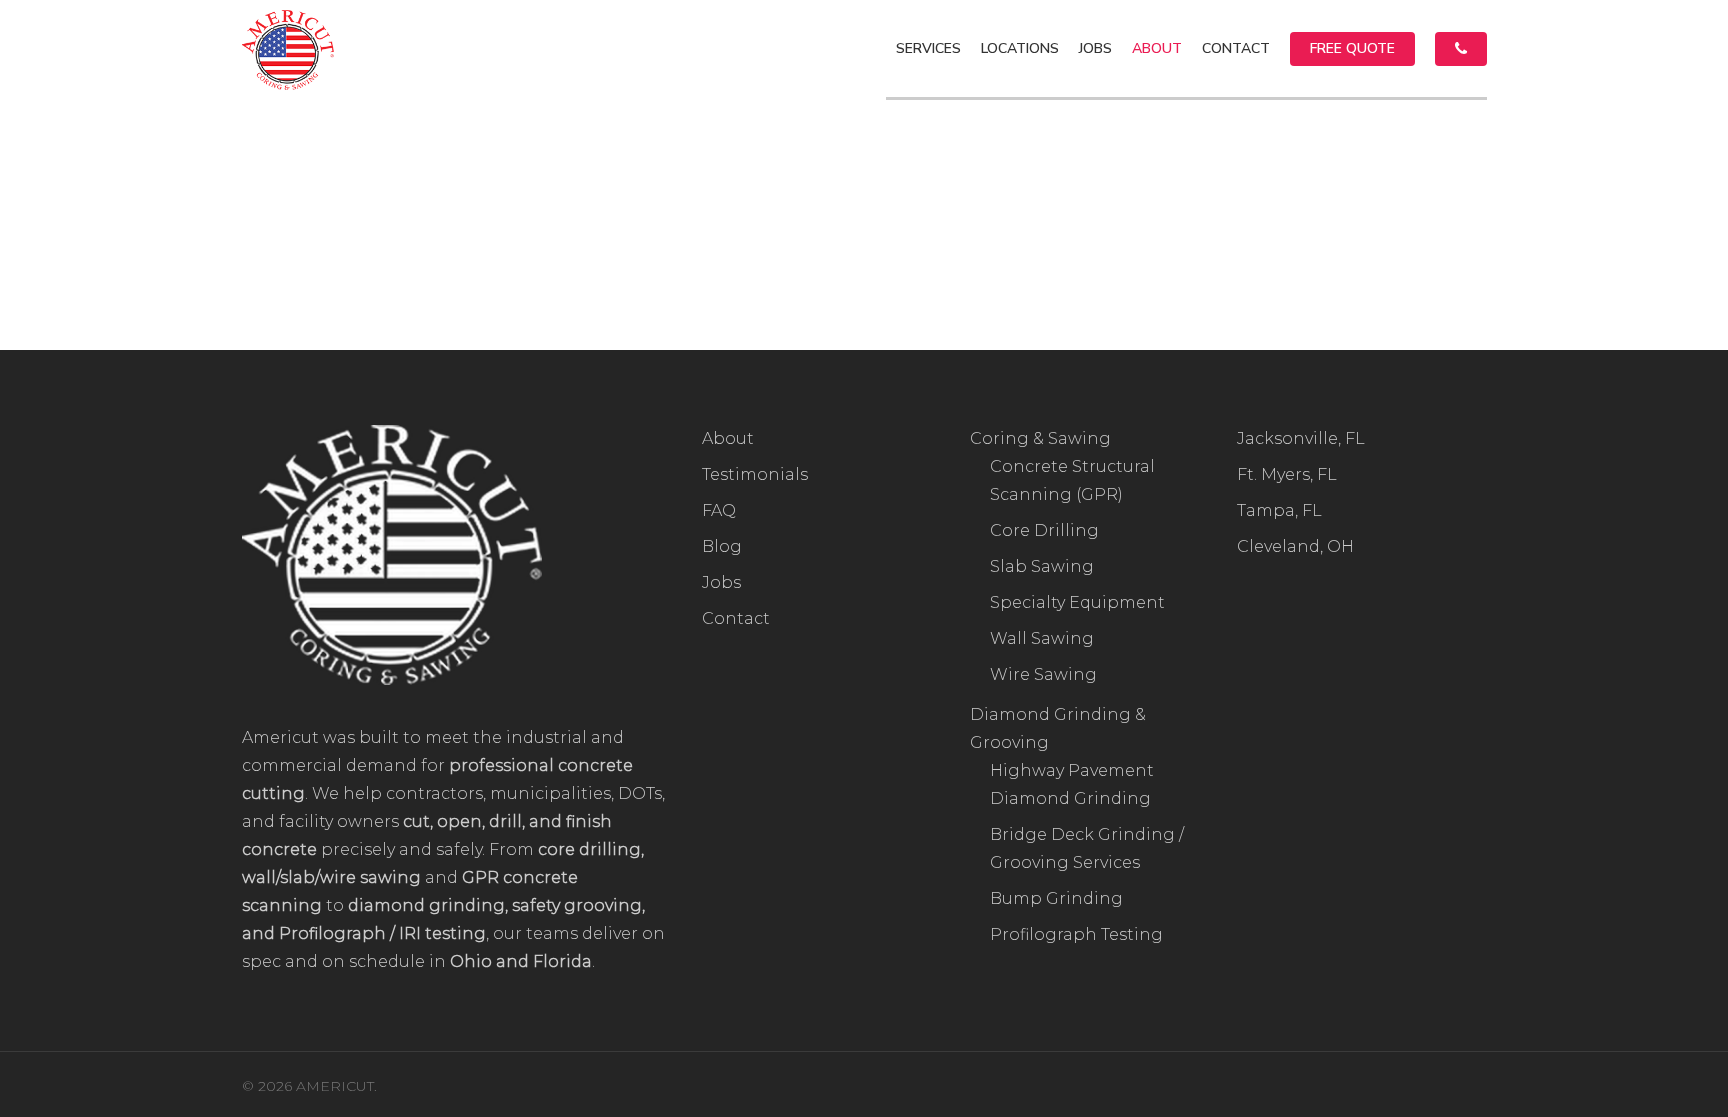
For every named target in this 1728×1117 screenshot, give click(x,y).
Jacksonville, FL (1301, 438)
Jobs (721, 582)
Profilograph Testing (1076, 934)
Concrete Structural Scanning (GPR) (1072, 480)
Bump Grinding (1056, 898)
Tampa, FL (1279, 510)
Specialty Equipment (1077, 602)
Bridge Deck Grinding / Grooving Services (1087, 848)
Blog (722, 546)
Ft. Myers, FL (1287, 474)
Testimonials (755, 474)
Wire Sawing (1043, 674)
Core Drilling (1044, 530)
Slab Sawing (1042, 566)
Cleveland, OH (1295, 546)
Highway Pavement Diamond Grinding (1072, 784)
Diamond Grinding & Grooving (1058, 728)
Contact (736, 618)
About (728, 438)
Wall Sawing (1042, 638)
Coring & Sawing (1040, 438)
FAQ (719, 510)
